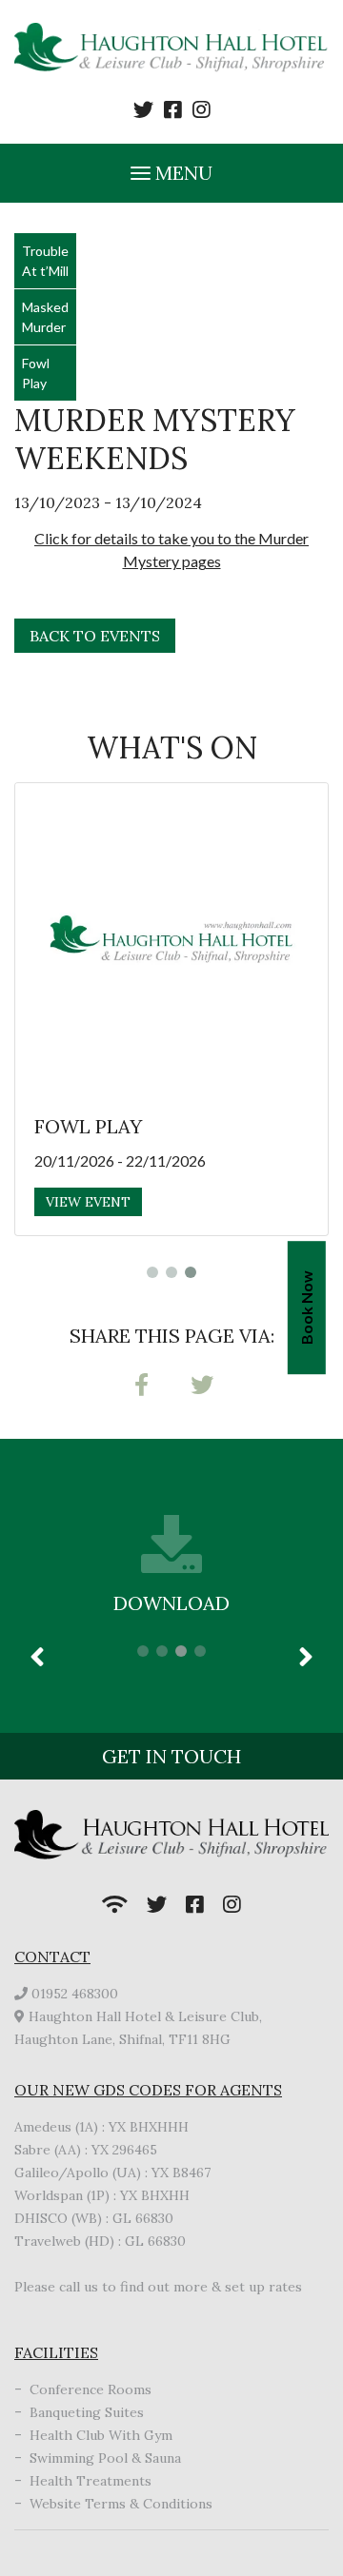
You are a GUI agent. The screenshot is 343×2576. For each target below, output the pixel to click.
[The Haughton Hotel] (171, 49)
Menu (182, 173)
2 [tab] (171, 1272)
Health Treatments (91, 2481)
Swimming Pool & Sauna (105, 2458)
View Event (88, 1202)
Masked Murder (45, 317)
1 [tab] (152, 1272)
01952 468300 (75, 1994)
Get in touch (171, 1756)
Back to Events (95, 636)
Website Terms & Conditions (121, 2504)
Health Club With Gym (101, 2435)
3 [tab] (191, 1272)
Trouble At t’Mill (45, 261)
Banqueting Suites (87, 2412)
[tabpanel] (171, 1009)
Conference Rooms (91, 2389)
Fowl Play (36, 373)
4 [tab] (200, 1651)
